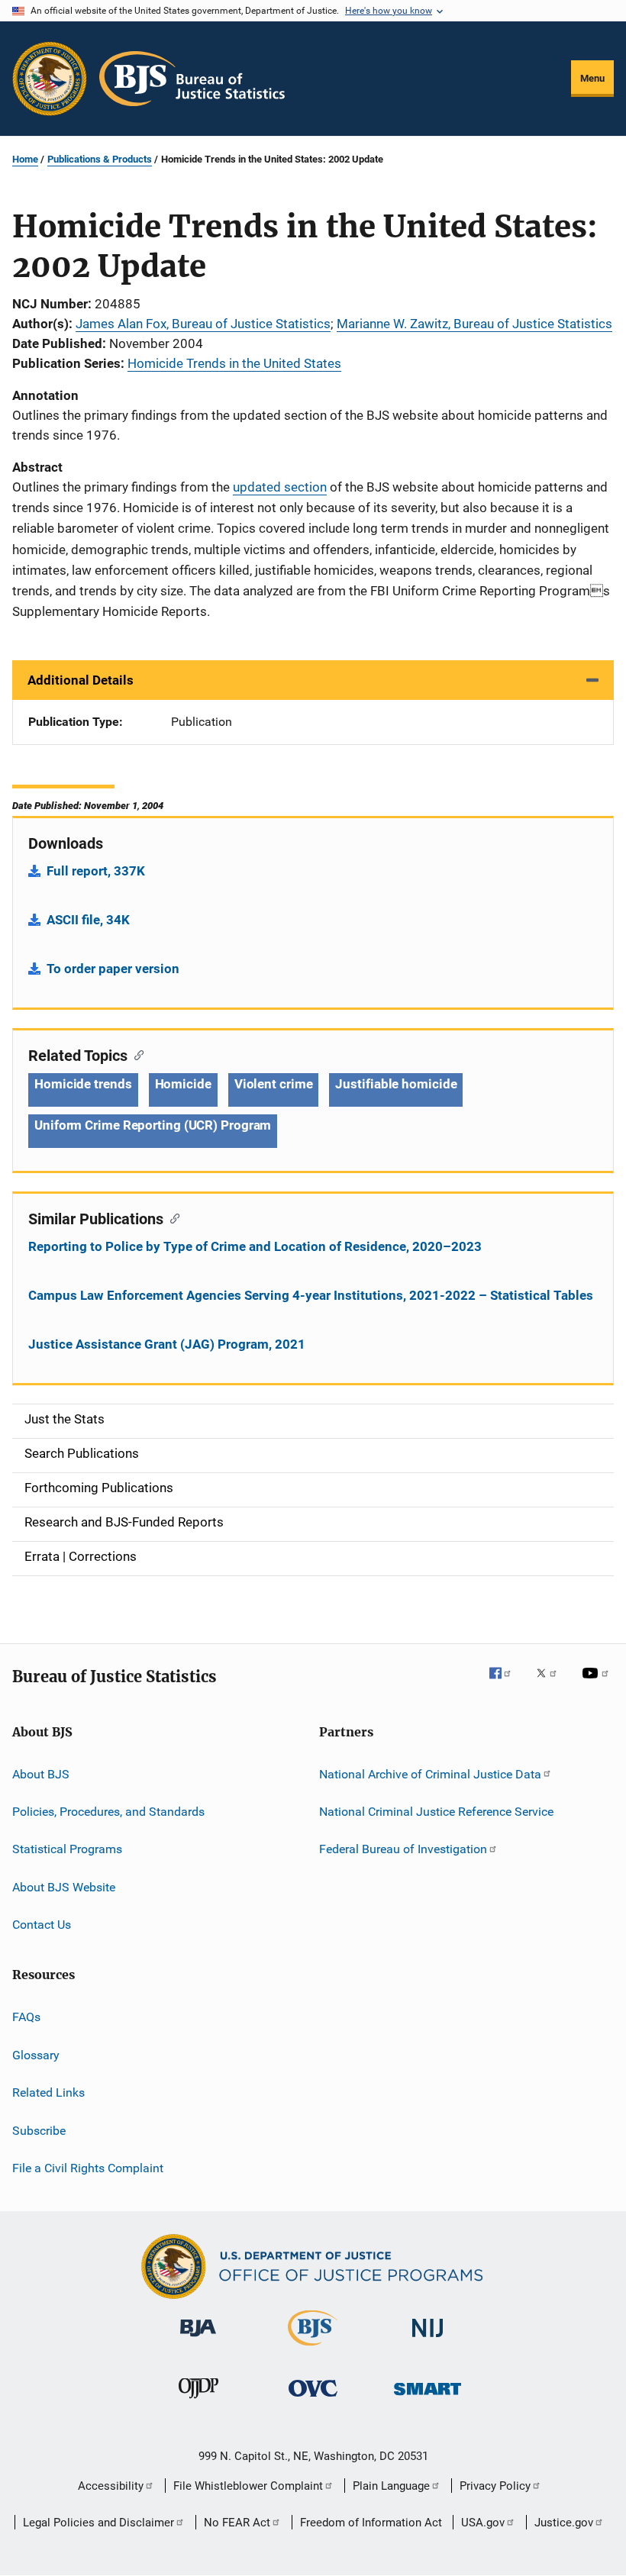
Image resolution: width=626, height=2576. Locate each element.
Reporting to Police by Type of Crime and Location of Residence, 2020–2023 (255, 1246)
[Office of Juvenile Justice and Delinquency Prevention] (198, 2401)
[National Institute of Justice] (428, 2340)
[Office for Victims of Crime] (313, 2399)
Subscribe (39, 2130)
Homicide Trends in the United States (234, 363)
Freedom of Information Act (371, 2523)
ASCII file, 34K (88, 920)
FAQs (26, 2017)
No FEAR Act (237, 2523)
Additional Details (81, 680)
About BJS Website (64, 1887)
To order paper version (113, 969)
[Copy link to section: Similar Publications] (171, 1217)
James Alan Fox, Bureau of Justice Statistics (203, 324)
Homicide (183, 1084)
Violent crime (274, 1084)
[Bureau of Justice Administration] (198, 2339)
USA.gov (483, 2523)
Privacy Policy (495, 2486)
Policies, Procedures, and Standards (108, 1812)
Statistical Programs (67, 1849)
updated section (280, 487)
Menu (592, 78)
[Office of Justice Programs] (50, 79)
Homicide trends (83, 1084)
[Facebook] (506, 1684)
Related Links (48, 2092)
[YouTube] (598, 1684)
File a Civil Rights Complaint (88, 2168)
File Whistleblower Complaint (248, 2486)
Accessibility (111, 2486)
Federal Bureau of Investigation (403, 1849)
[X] (552, 1684)
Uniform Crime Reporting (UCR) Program (153, 1125)
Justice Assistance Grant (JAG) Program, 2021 (167, 1344)
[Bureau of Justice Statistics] (313, 2349)
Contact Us (42, 1925)
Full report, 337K (96, 871)
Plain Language (391, 2486)
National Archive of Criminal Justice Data (430, 1773)
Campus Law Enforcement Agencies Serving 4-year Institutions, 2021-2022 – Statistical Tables (311, 1295)
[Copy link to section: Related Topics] (136, 1054)
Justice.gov (564, 2523)
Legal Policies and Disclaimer (98, 2523)
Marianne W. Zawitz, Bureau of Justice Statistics (474, 324)
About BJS (41, 1773)
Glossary (36, 2055)
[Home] (192, 79)
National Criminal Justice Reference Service (436, 1812)
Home (25, 159)
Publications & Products (100, 159)
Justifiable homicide (396, 1084)
